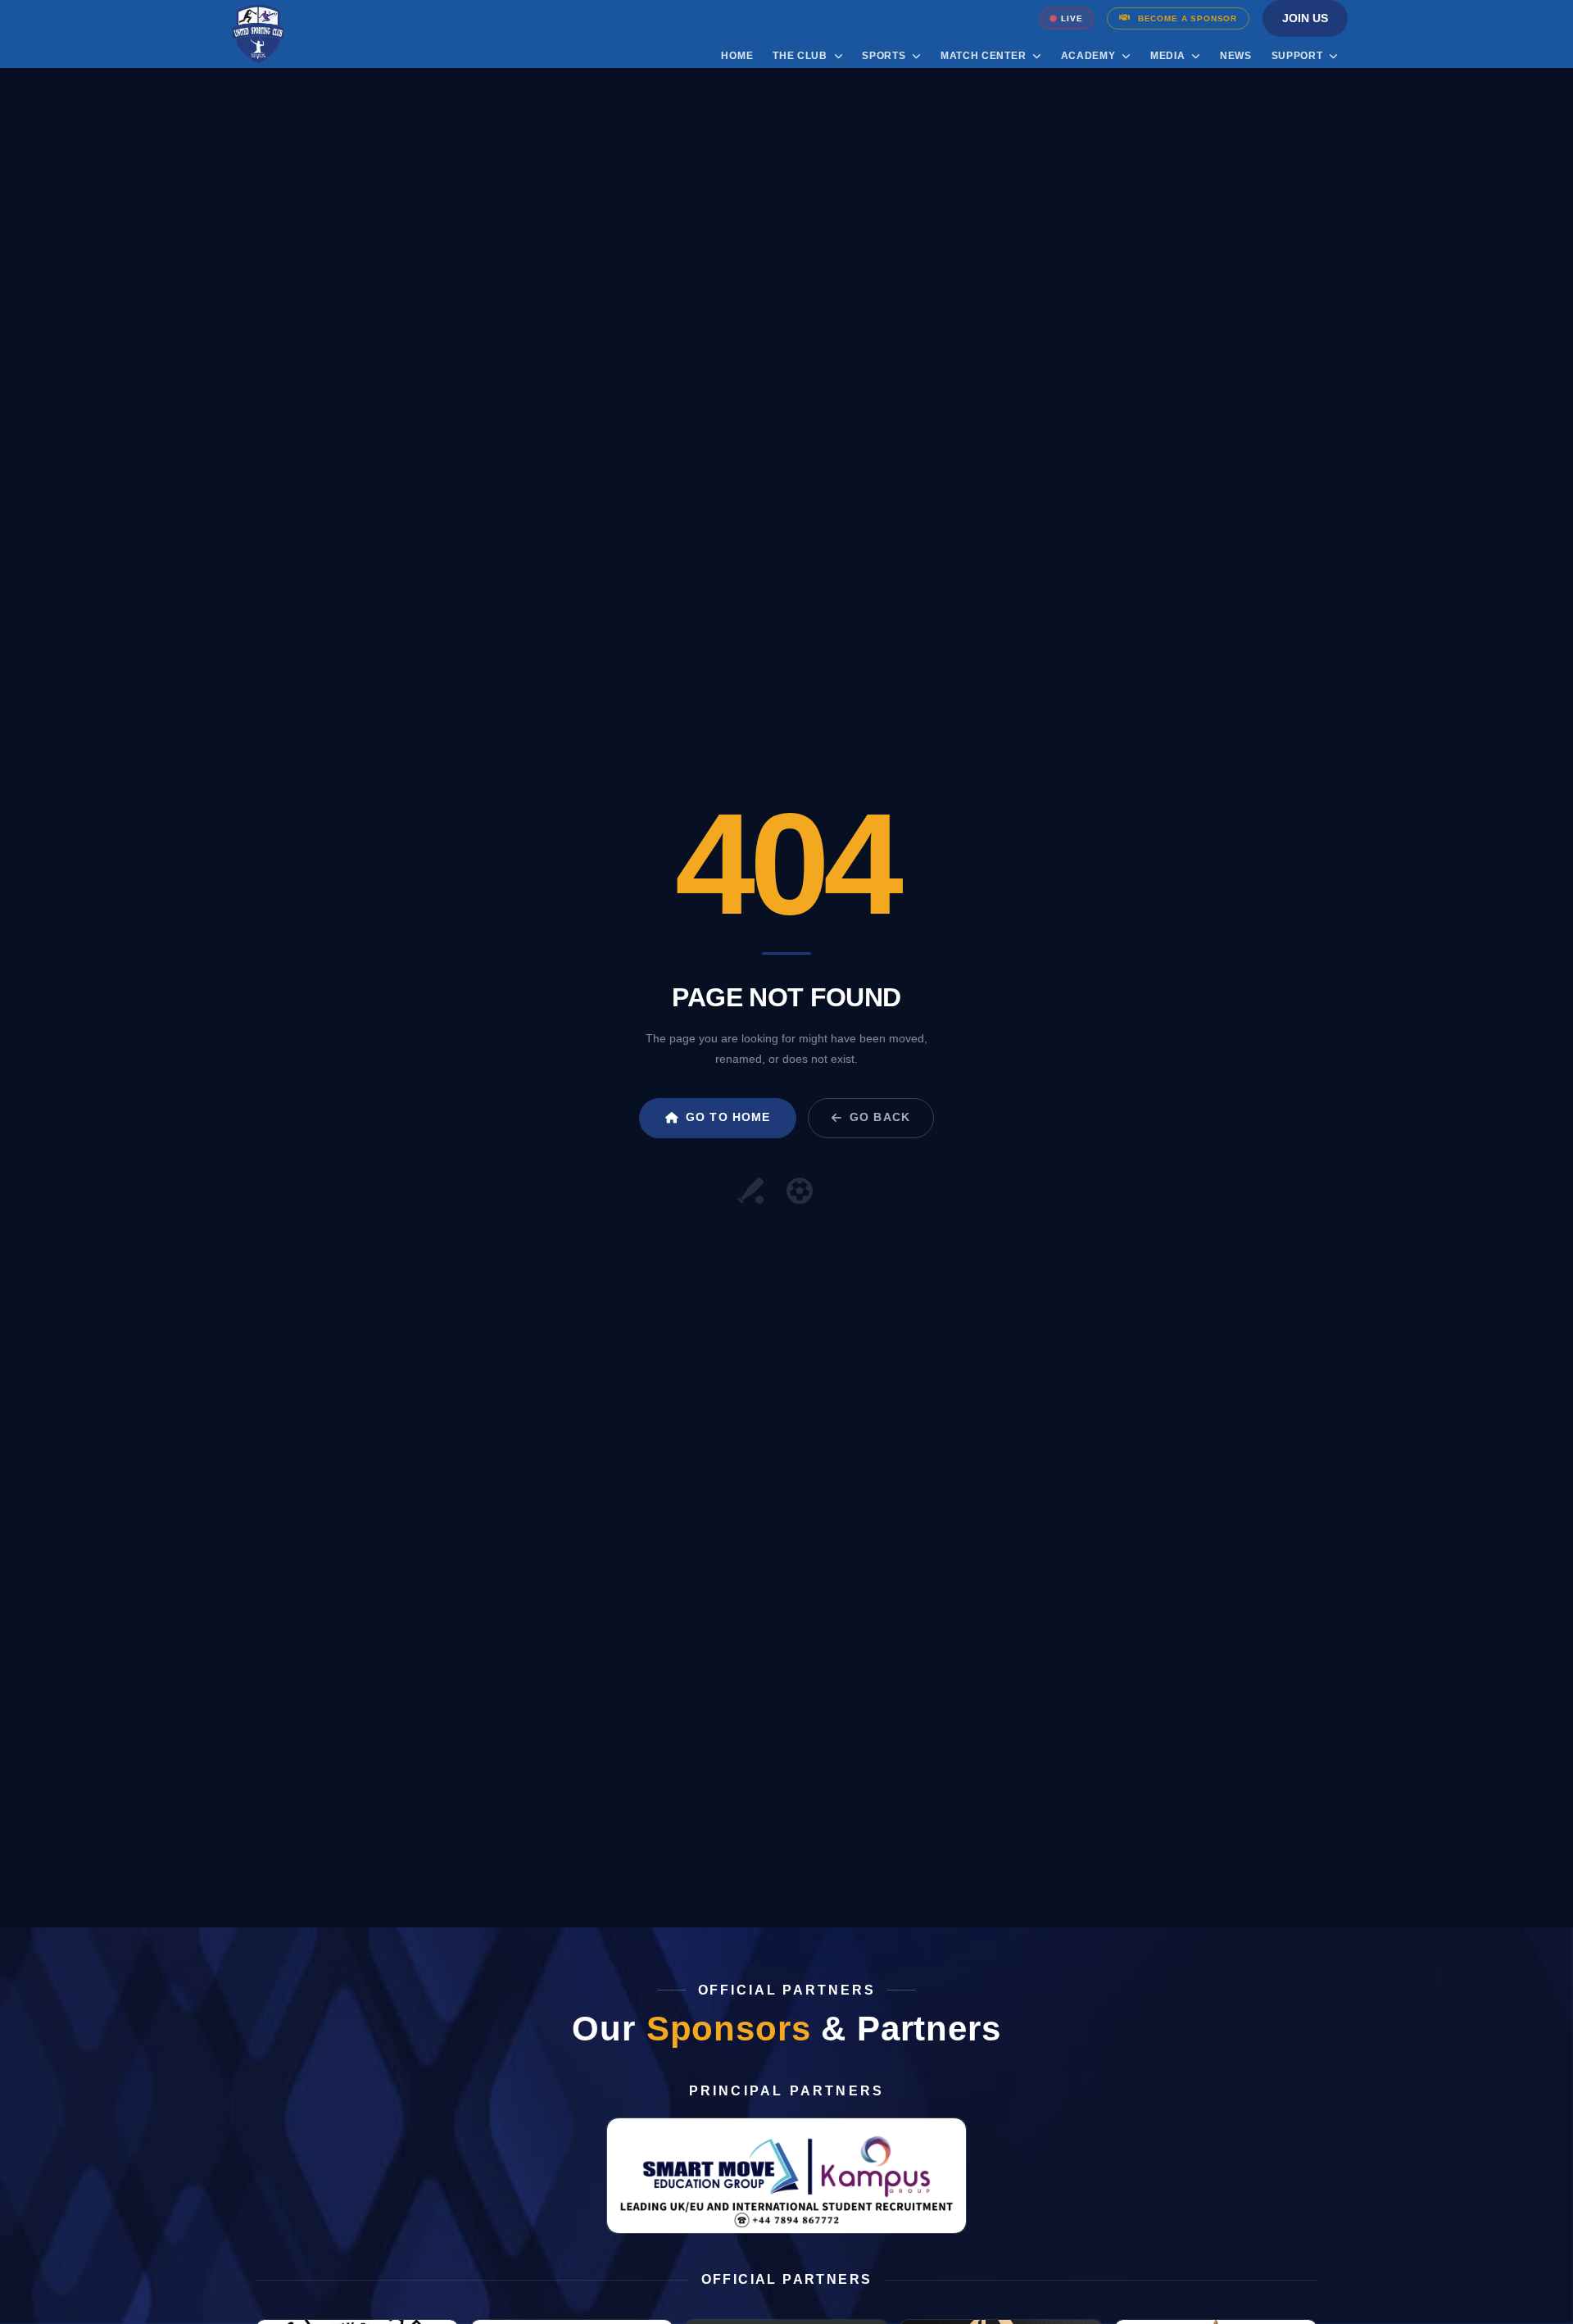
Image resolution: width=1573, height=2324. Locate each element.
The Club (801, 56)
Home (737, 56)
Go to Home (728, 1117)
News (1236, 56)
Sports (885, 56)
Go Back (880, 1117)
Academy (1090, 56)
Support (1299, 56)
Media (1169, 56)
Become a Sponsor (1188, 18)
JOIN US (1305, 18)
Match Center (985, 56)
